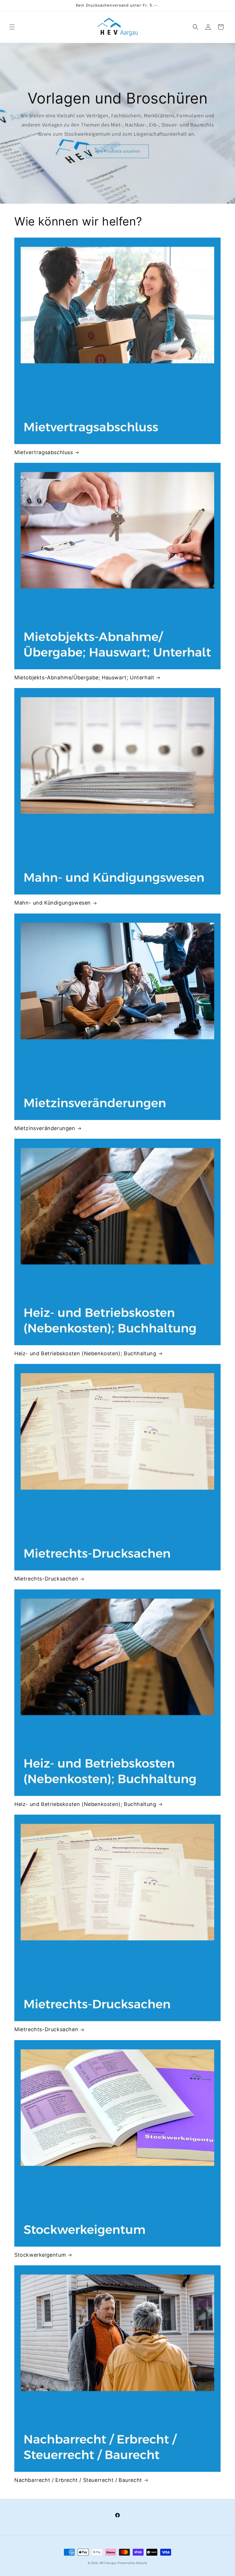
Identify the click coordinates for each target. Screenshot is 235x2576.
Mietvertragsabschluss (44, 452)
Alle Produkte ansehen (117, 151)
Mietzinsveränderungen (45, 1128)
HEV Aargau (108, 2563)
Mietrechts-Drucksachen (46, 1579)
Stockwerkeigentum (40, 2255)
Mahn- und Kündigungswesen (53, 903)
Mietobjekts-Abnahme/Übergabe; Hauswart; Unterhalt (84, 677)
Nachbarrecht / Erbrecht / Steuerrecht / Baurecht (78, 2480)
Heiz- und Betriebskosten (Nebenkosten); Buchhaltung (85, 1353)
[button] (12, 27)
